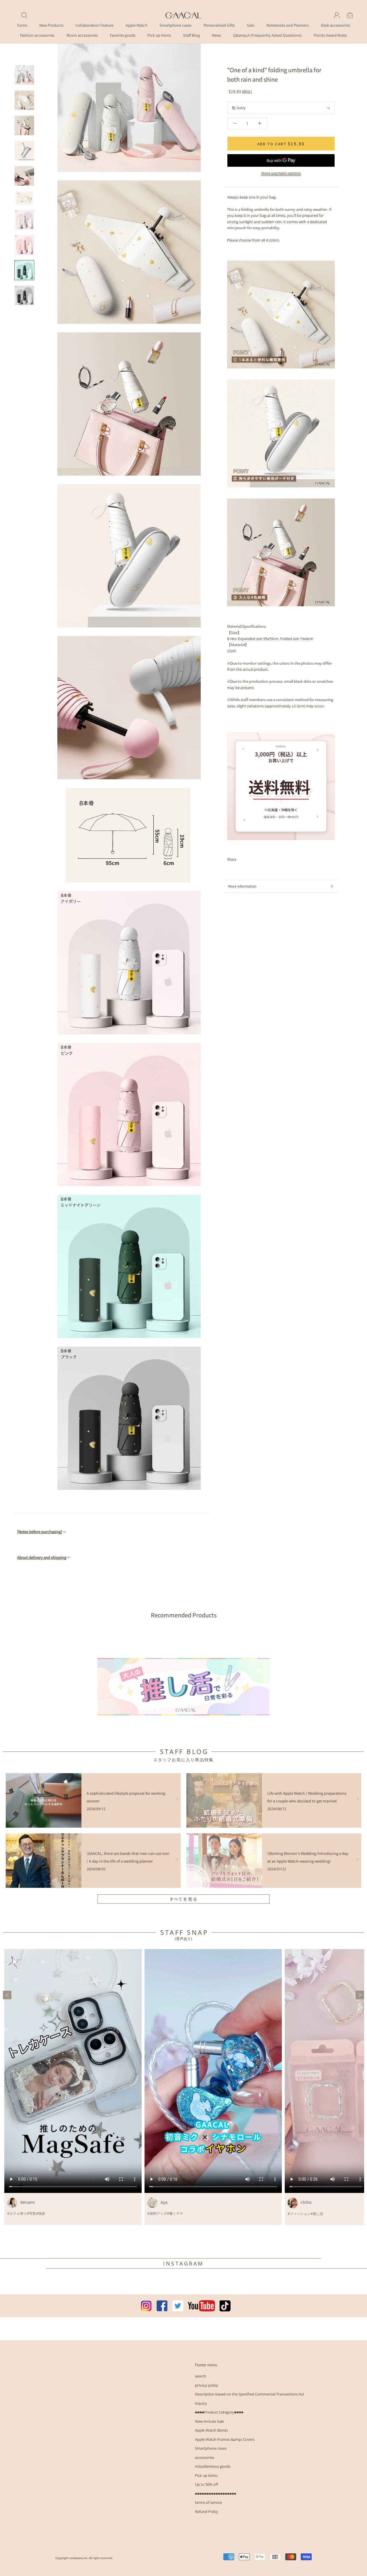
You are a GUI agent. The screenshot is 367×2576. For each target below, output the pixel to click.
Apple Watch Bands (211, 2430)
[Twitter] (249, 859)
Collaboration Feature (94, 25)
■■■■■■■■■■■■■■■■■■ (216, 2493)
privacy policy (207, 2385)
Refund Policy (207, 2512)
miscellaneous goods (213, 2466)
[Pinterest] (257, 859)
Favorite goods (123, 35)
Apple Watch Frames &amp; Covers (225, 2439)
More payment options (281, 173)
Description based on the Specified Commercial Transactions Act (250, 2394)
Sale (251, 25)
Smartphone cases (175, 25)
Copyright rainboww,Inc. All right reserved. (84, 2558)
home (22, 25)
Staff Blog (191, 35)
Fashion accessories (37, 35)
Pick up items (159, 35)
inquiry (201, 2403)
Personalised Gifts (219, 25)
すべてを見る (184, 1899)
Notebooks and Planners (288, 25)
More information (242, 886)
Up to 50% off (207, 2484)
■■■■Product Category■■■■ (219, 2412)
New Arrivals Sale (209, 2421)
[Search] (24, 15)
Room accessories (82, 35)
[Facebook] (242, 859)
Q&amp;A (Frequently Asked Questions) (267, 35)
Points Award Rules (330, 35)
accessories (205, 2457)
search (201, 2376)
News (216, 35)
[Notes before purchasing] (40, 1532)
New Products (51, 25)
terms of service (208, 2502)
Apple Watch (136, 25)
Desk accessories (335, 25)
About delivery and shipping (42, 1557)
